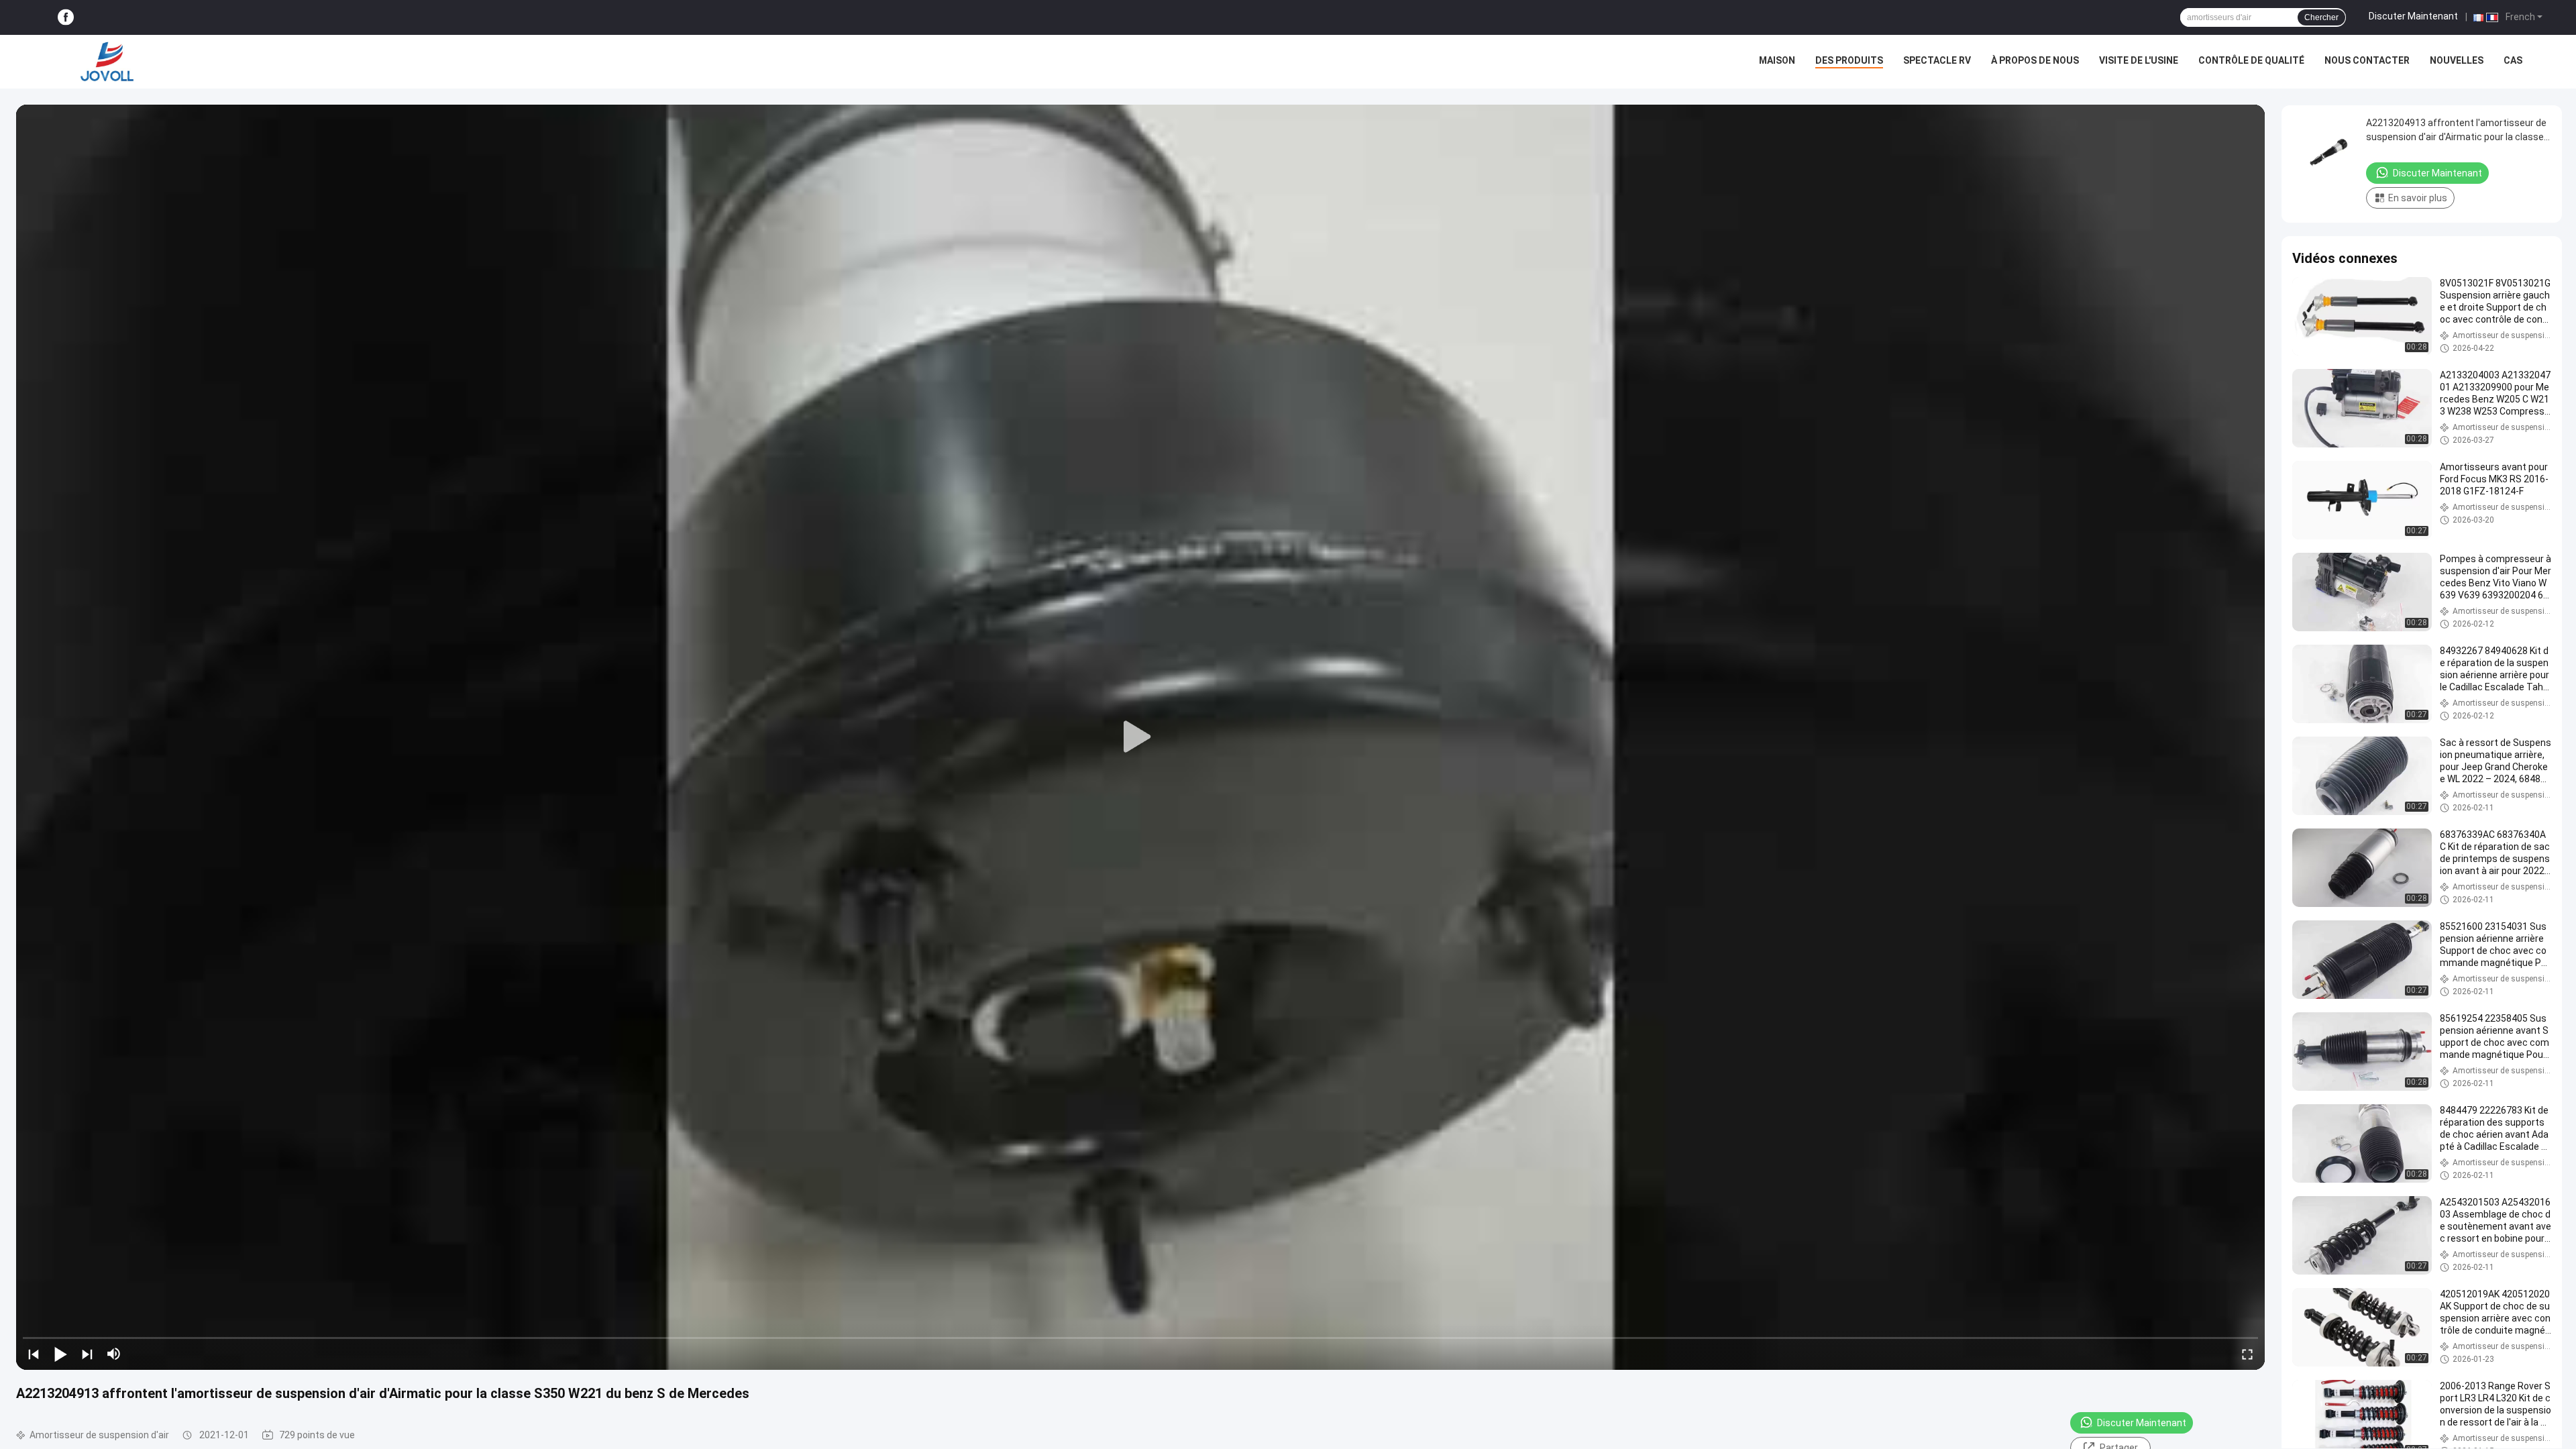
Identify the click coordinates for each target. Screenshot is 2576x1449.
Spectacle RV (1937, 60)
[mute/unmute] (114, 1354)
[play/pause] (60, 1354)
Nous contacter (2367, 60)
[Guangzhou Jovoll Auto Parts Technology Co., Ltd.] (107, 62)
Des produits (1849, 60)
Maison (1777, 60)
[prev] (34, 1354)
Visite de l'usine (2139, 60)
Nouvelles (2457, 60)
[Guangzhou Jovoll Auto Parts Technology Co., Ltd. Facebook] (66, 18)
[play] (1140, 737)
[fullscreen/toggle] (2247, 1354)
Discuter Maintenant (2413, 16)
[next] (87, 1354)
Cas (2513, 60)
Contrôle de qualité (2251, 60)
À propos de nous (2035, 60)
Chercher (2321, 17)
